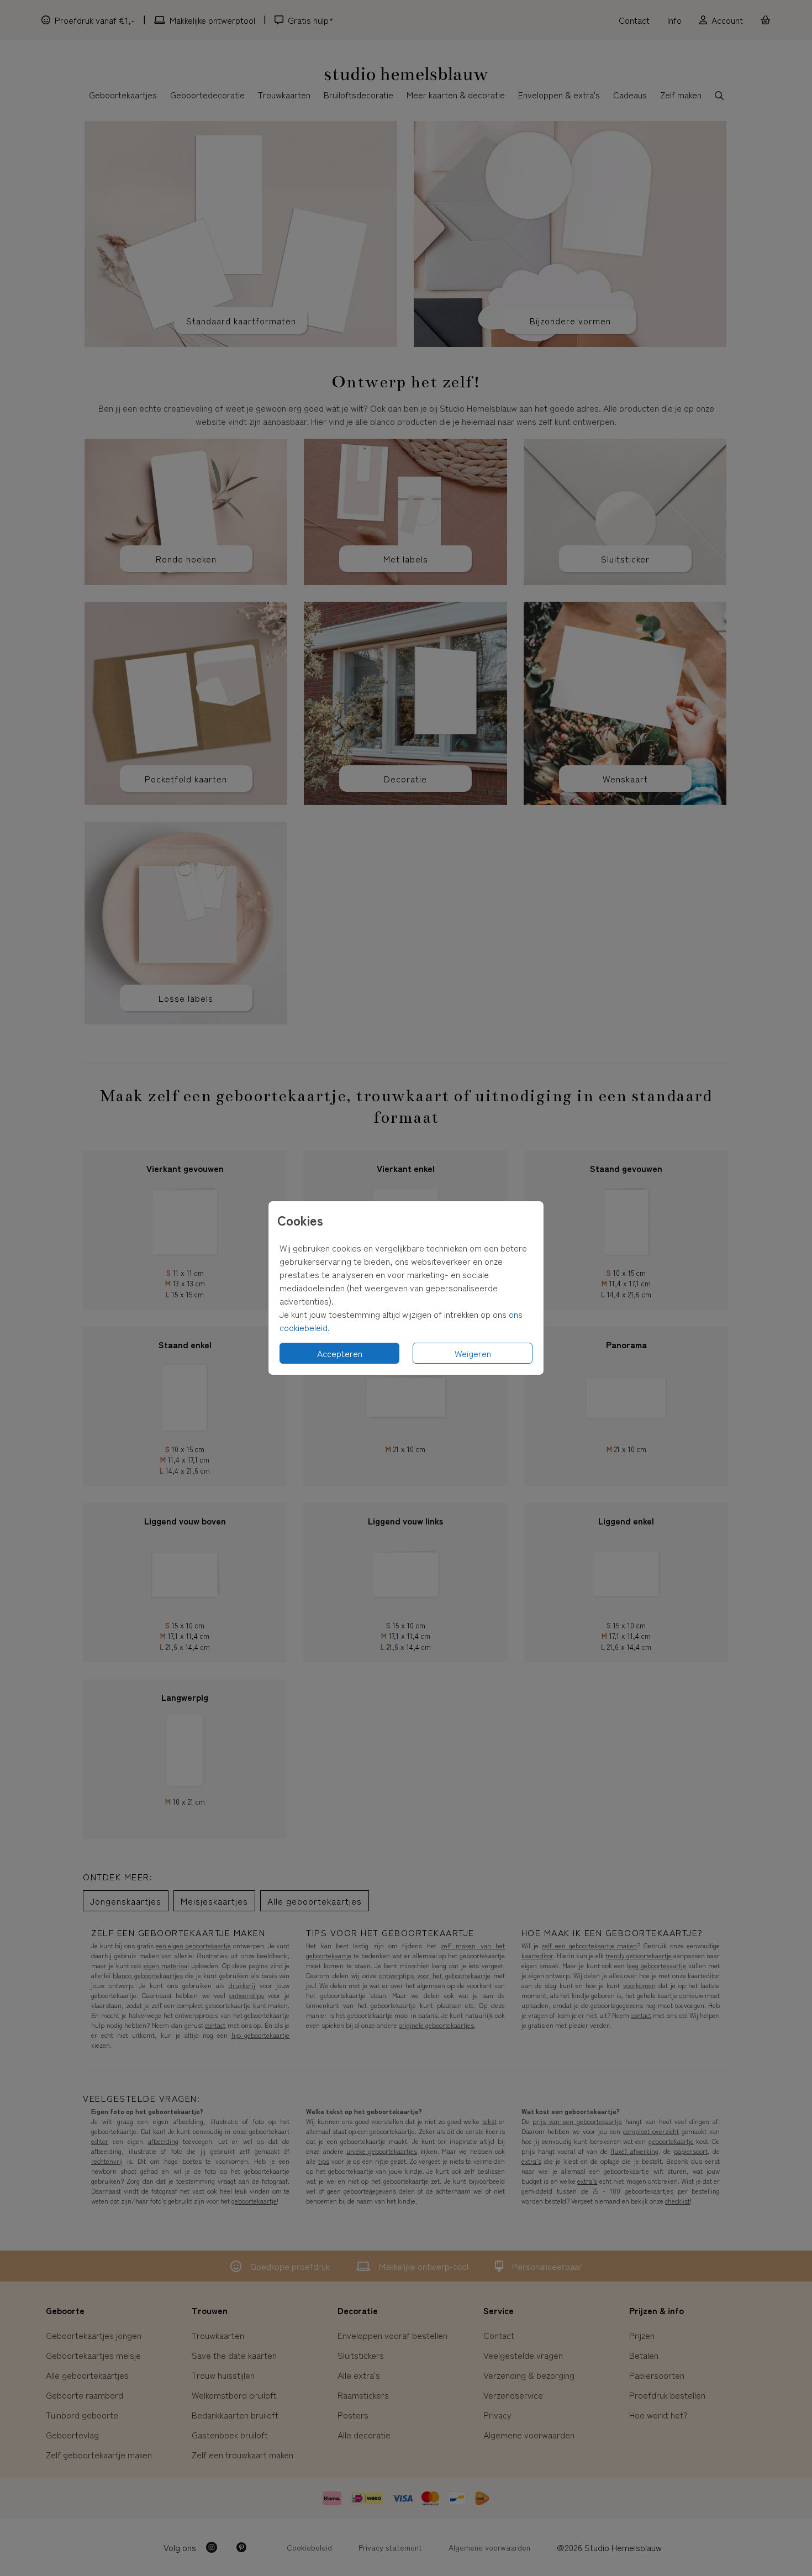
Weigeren (473, 1353)
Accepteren (340, 1353)
